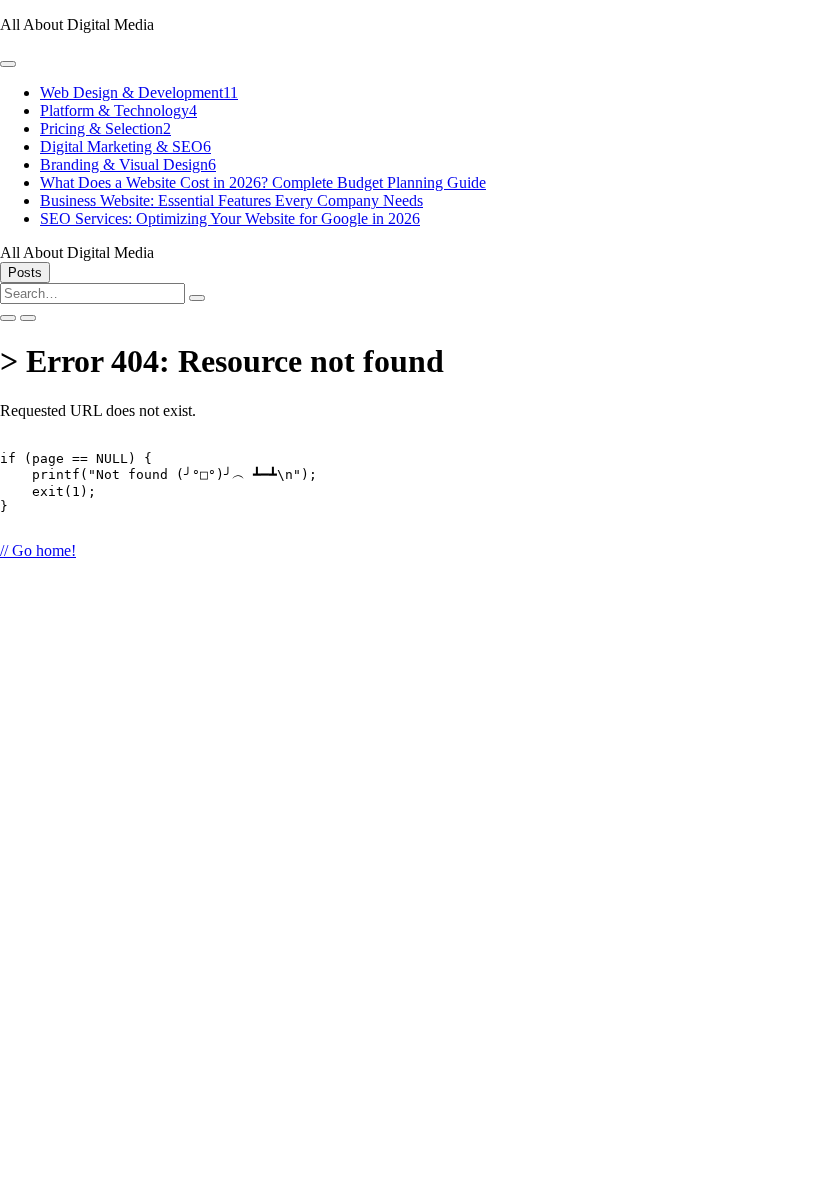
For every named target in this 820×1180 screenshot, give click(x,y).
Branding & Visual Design (128, 164)
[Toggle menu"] (8, 64)
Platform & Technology (118, 110)
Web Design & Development (139, 92)
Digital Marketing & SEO (125, 146)
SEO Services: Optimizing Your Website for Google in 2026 (230, 218)
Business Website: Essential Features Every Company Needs (231, 200)
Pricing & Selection (105, 128)
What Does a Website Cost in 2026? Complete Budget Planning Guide (263, 182)
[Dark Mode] (28, 318)
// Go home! (38, 550)
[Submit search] (197, 298)
